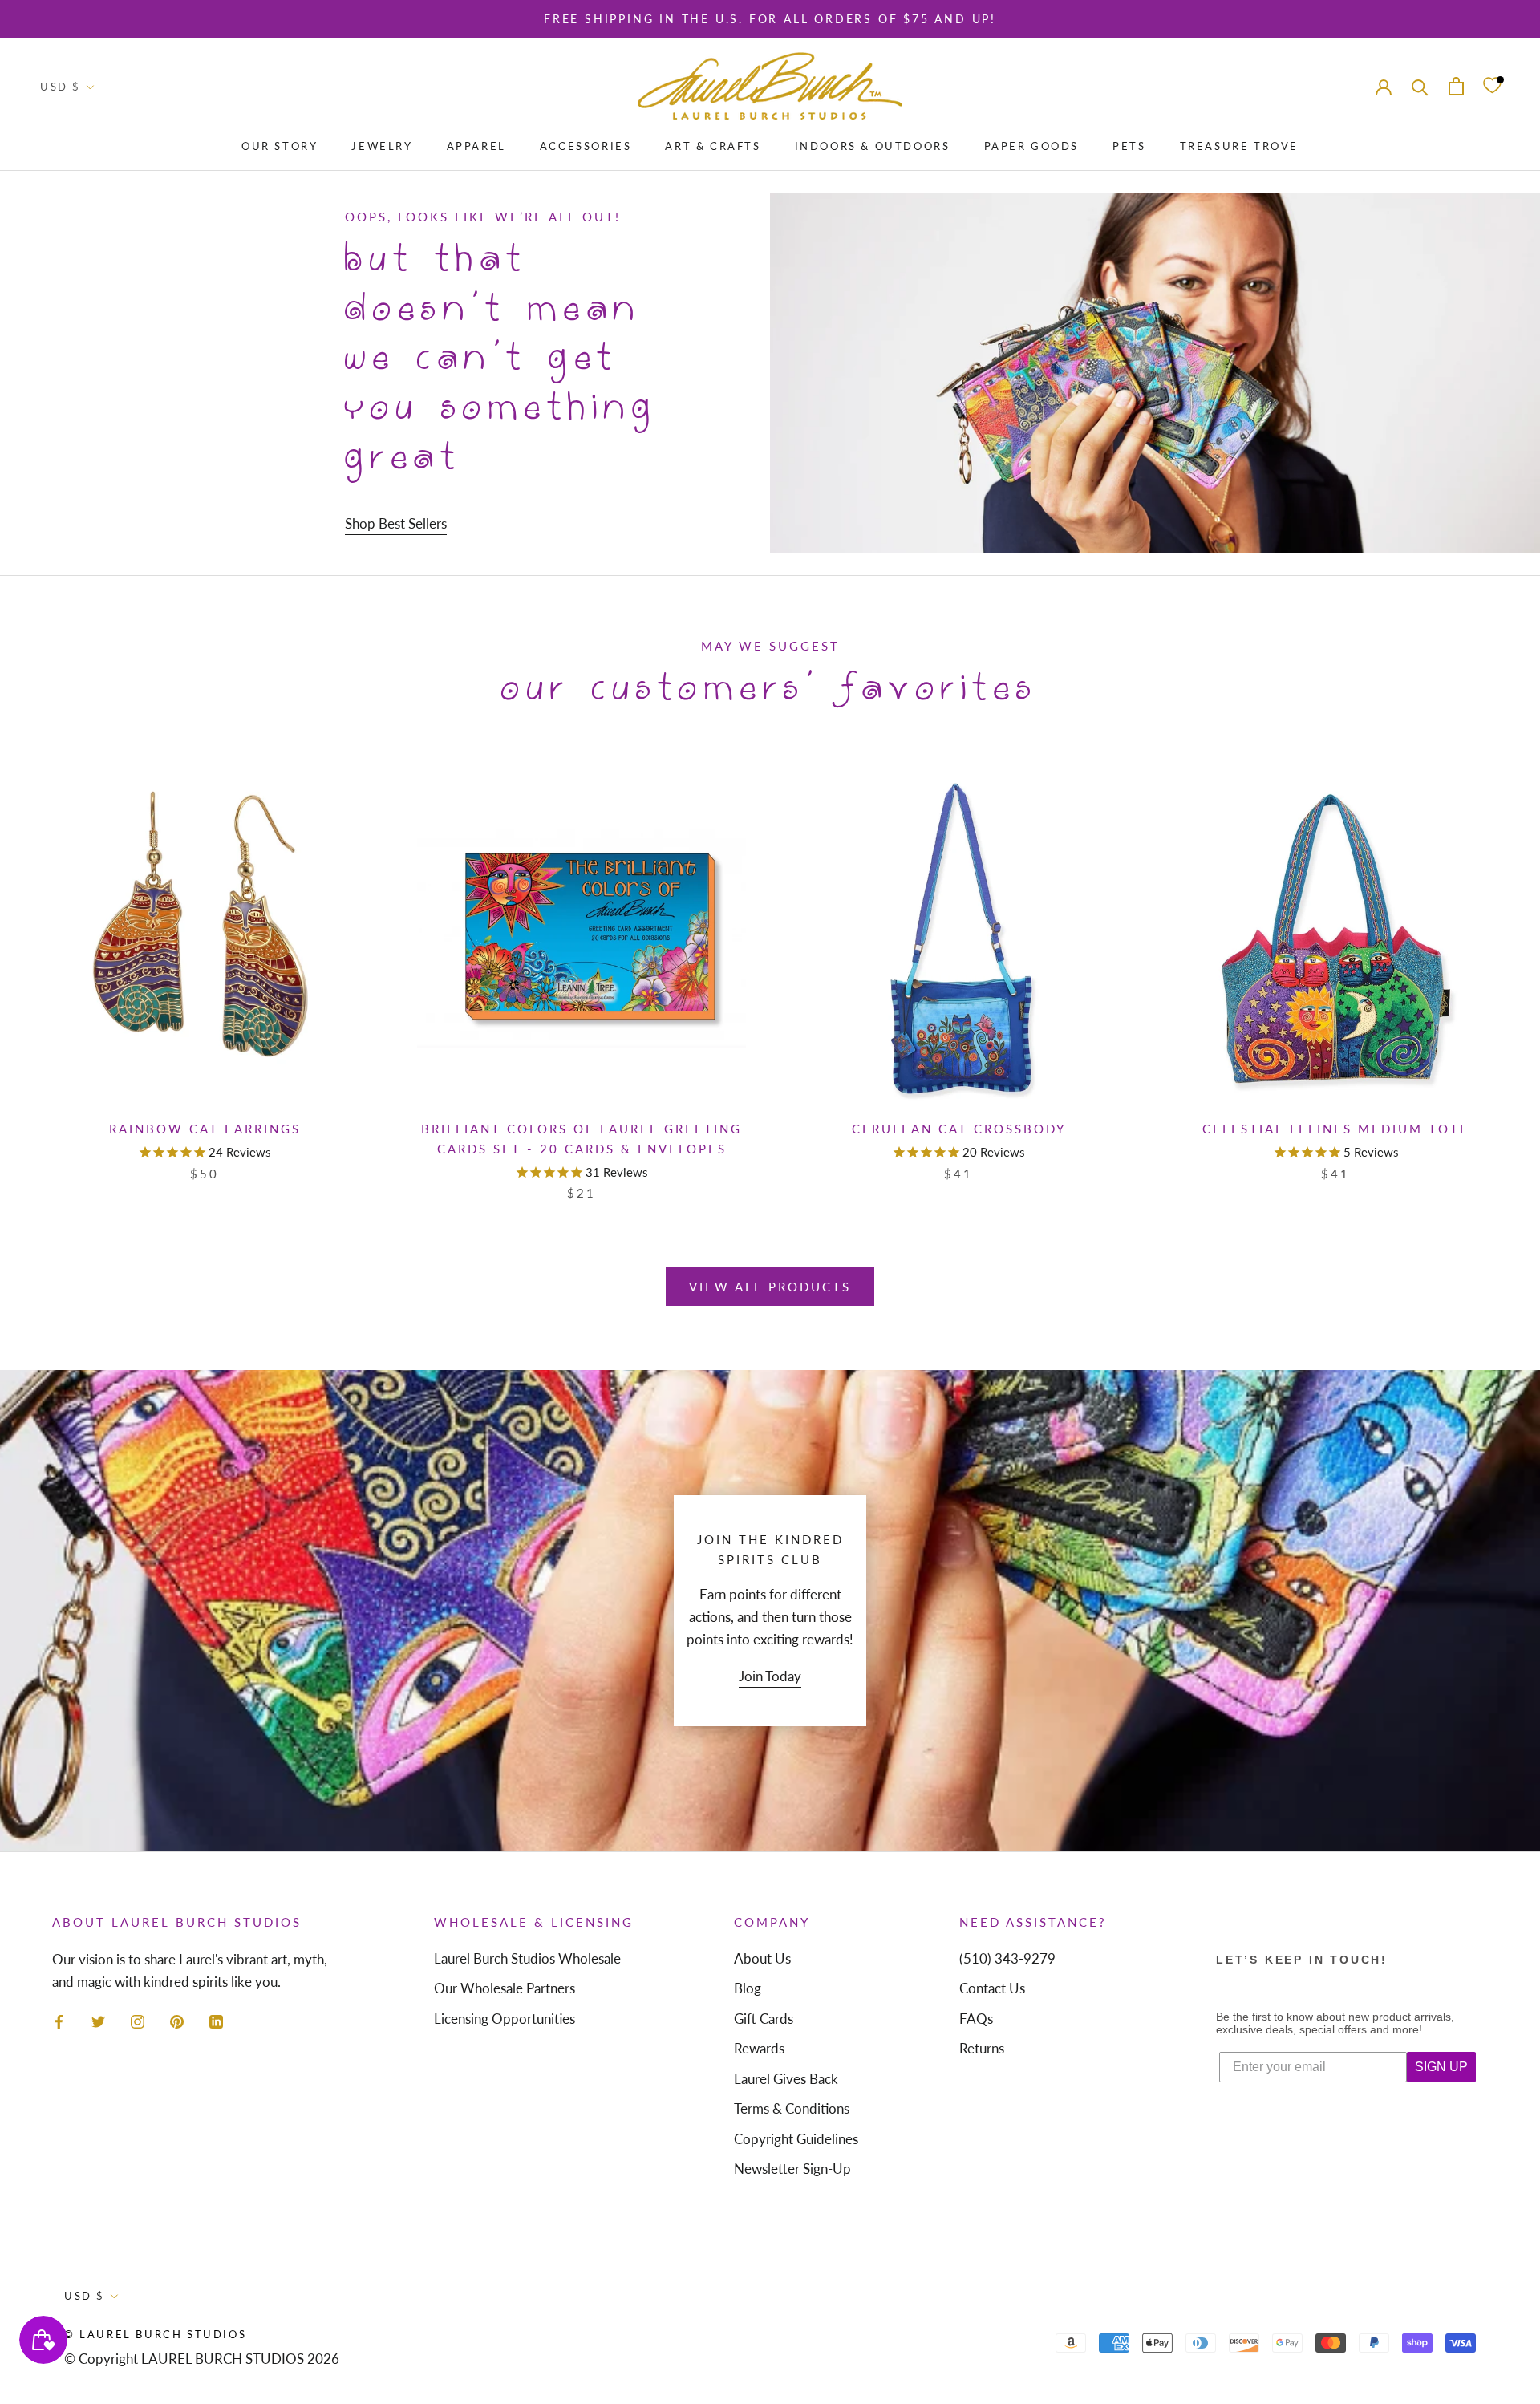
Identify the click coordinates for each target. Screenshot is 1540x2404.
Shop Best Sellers (396, 523)
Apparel (476, 146)
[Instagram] (138, 2021)
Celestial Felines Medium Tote (1336, 1129)
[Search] (1420, 86)
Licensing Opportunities (505, 2019)
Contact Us (992, 1988)
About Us (762, 1958)
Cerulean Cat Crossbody (959, 1129)
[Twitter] (98, 2021)
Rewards (759, 2048)
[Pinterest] (177, 2021)
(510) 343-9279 (1007, 1958)
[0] (1492, 86)
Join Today (770, 1676)
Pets (1129, 146)
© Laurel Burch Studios (155, 2334)
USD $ (61, 87)
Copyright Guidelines (796, 2139)
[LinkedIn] (216, 2021)
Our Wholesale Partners (505, 1988)
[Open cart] (1456, 86)
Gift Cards (764, 2019)
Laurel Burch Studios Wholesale (527, 1958)
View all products (770, 1287)
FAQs (976, 2019)
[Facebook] (59, 2021)
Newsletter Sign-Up (792, 2169)
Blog (748, 1988)
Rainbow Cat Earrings (205, 1129)
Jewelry (382, 146)
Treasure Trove (1239, 146)
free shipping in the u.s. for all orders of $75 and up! (770, 19)
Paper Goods (1032, 146)
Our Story (280, 146)
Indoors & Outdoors (873, 146)
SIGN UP (1441, 2067)
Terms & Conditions (792, 2108)
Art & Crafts (713, 146)
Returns (982, 2048)
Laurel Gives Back (786, 2079)
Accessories (586, 146)
